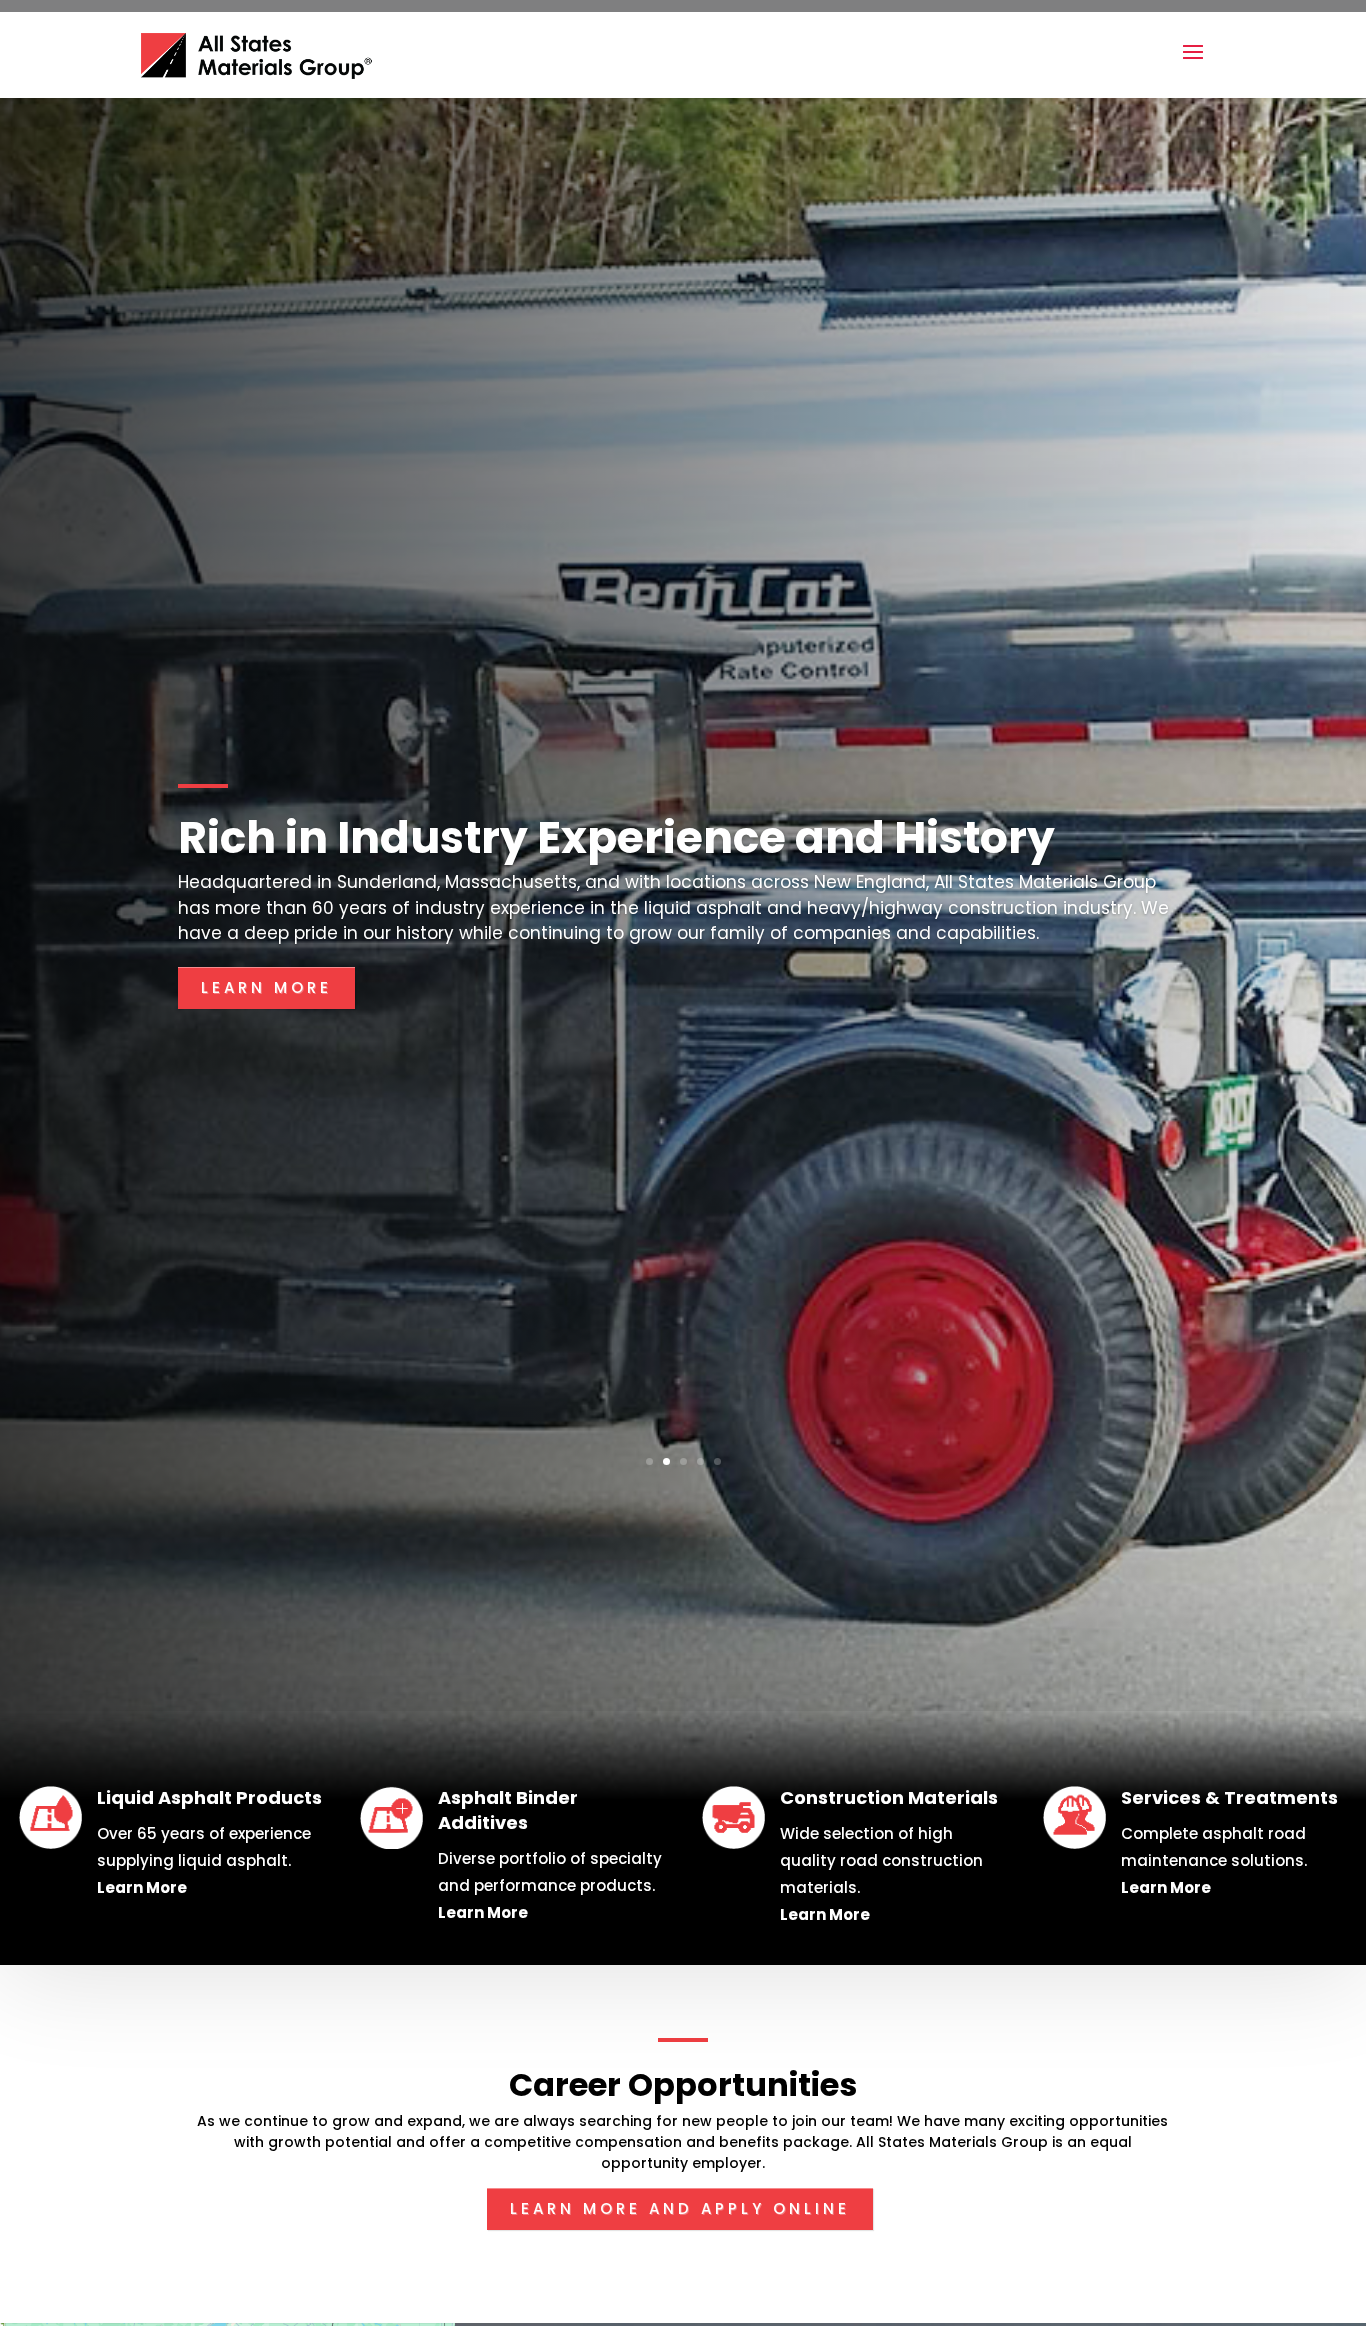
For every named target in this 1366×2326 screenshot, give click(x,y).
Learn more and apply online (680, 2208)
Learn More (266, 996)
